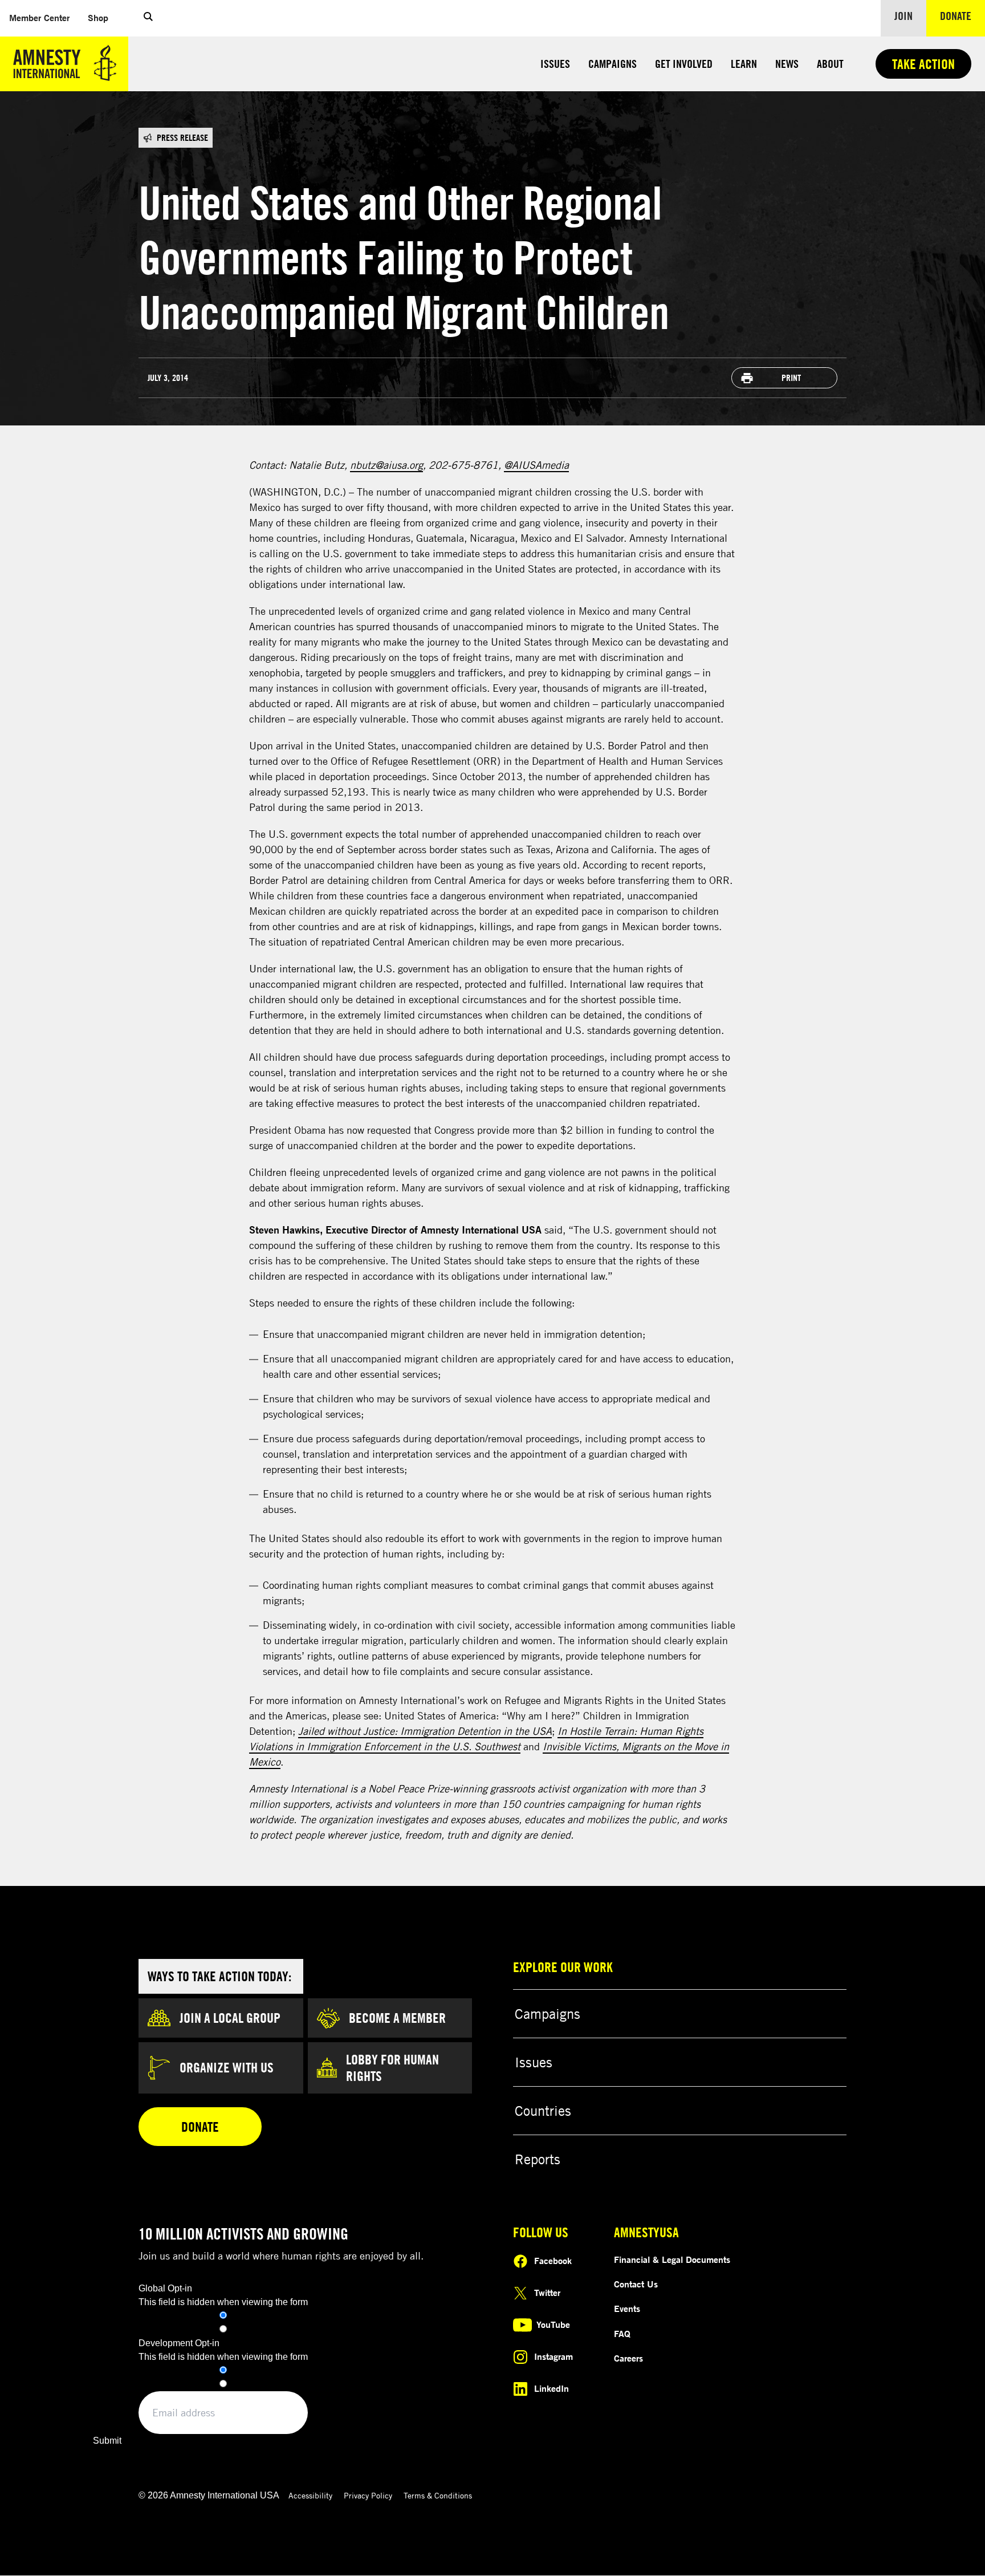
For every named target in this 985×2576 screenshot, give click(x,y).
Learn (744, 64)
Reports (538, 2159)
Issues (555, 64)
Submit (107, 2441)
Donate (962, 15)
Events (627, 2309)
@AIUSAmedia (536, 465)
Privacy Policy (368, 2495)
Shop (103, 17)
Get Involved (684, 64)
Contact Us (636, 2284)
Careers (628, 2358)
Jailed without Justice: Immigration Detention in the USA (425, 1731)
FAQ (622, 2334)
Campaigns (612, 64)
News (787, 64)
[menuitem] (39, 18)
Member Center (44, 17)
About (830, 64)
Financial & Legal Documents (672, 2259)
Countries (543, 2111)
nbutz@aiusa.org (386, 465)
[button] (148, 18)
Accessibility (310, 2495)
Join (903, 16)
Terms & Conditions (438, 2495)
